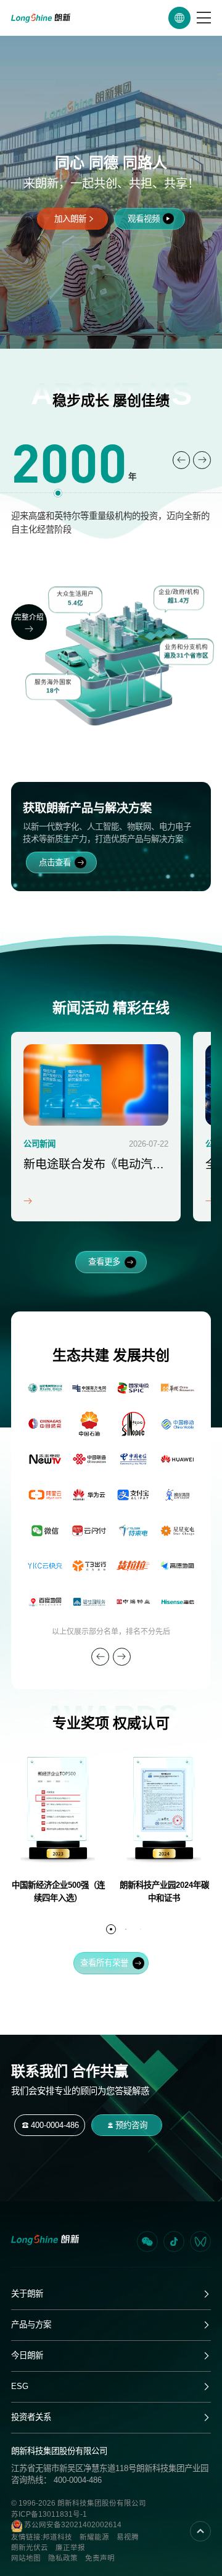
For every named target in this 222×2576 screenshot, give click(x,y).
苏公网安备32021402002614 (72, 2525)
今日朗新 (27, 2355)
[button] (182, 460)
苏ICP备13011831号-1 (49, 2514)
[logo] (41, 18)
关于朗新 (27, 2294)
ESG (20, 2386)
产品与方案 (31, 2325)
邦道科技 (57, 2537)
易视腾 (128, 2537)
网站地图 (26, 2558)
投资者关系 (31, 2417)
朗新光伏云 (30, 2548)
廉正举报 (70, 2548)
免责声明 (100, 2558)
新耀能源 (94, 2537)
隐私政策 (63, 2558)
